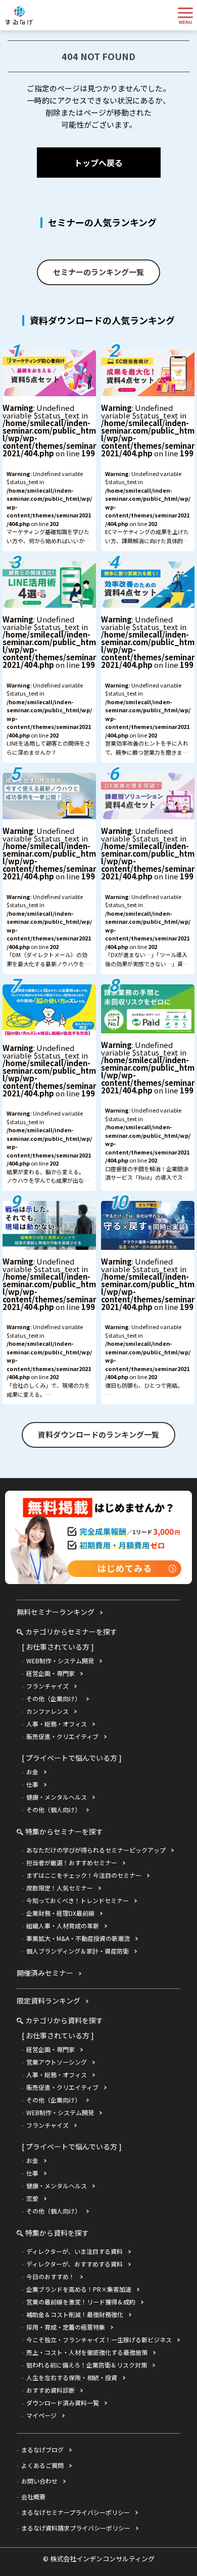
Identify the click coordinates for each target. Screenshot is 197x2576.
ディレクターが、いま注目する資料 (75, 2251)
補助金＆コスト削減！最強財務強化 (75, 2314)
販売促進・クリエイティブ (62, 1736)
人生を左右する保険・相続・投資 (72, 2377)
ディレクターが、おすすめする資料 (75, 2264)
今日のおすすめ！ (51, 2276)
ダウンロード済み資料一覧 (63, 2403)
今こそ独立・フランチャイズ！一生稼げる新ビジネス (99, 2340)
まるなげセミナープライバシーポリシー (76, 2512)
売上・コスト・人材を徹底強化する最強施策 (87, 2352)
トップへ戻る (98, 163)
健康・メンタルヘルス (57, 1797)
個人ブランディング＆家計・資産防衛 (78, 1951)
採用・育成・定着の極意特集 (66, 2327)
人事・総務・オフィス (57, 1724)
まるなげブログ (42, 2450)
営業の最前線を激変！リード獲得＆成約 (81, 2302)
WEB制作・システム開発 (60, 1661)
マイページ (41, 2415)
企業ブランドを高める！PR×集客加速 (79, 2289)
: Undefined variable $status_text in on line (49, 477)
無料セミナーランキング (56, 1612)
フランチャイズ (47, 1686)
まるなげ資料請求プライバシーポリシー (76, 2528)
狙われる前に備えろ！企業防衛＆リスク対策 (87, 2365)
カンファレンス (47, 1711)
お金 (32, 1772)
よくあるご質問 (42, 2465)
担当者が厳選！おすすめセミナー (72, 1862)
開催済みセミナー (45, 1973)
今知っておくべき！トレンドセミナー (78, 1900)
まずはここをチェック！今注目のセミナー (84, 1875)
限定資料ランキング (48, 2001)
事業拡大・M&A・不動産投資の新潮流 (78, 1938)
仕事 (32, 1784)
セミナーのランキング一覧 (98, 272)
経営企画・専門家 (51, 1673)
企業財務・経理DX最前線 (60, 1913)
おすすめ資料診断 (51, 2390)
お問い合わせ (39, 2481)
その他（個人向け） (54, 1809)
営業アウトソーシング (57, 2062)
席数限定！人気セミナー (60, 1888)
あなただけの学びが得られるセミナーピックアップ (96, 1850)
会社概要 (33, 2496)
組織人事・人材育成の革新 (63, 1926)
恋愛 (32, 2198)
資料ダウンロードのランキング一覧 (98, 1434)
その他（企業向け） (54, 1698)
